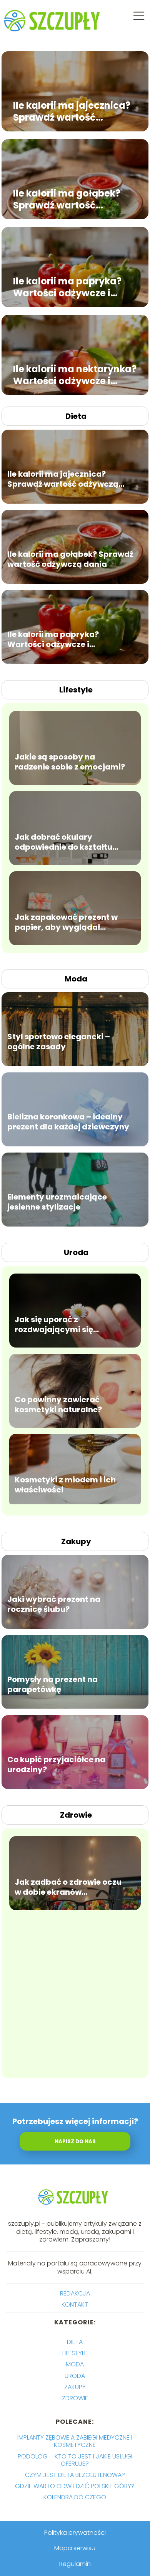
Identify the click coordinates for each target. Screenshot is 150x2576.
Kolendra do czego (75, 2497)
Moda (76, 979)
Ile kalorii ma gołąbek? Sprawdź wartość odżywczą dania (67, 199)
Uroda (76, 1252)
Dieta (76, 416)
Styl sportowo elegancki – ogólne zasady (59, 1042)
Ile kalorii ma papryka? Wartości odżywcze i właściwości (67, 287)
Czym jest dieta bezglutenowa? (75, 2475)
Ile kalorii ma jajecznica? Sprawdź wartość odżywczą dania (72, 111)
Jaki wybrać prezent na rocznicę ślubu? (54, 1604)
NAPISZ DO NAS (75, 2142)
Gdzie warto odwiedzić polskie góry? (75, 2486)
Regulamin (75, 2564)
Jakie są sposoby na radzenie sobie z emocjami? (70, 762)
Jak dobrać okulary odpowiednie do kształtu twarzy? (63, 842)
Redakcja (75, 2293)
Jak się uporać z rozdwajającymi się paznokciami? (54, 1324)
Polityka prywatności (75, 2533)
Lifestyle (76, 690)
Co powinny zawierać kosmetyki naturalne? (58, 1405)
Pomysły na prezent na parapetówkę (52, 1684)
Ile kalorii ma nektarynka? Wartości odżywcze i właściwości (75, 375)
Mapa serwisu (75, 2548)
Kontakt (75, 2305)
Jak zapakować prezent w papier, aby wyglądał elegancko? (66, 922)
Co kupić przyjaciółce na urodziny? (56, 1764)
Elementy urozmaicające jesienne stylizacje (57, 1202)
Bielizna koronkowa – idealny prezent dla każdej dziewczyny (68, 1122)
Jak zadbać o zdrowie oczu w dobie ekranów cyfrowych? (68, 1887)
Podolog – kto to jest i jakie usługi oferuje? (75, 2460)
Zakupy (76, 1541)
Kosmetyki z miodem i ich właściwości (65, 1485)
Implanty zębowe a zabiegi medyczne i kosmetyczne (75, 2441)
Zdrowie (76, 1815)
